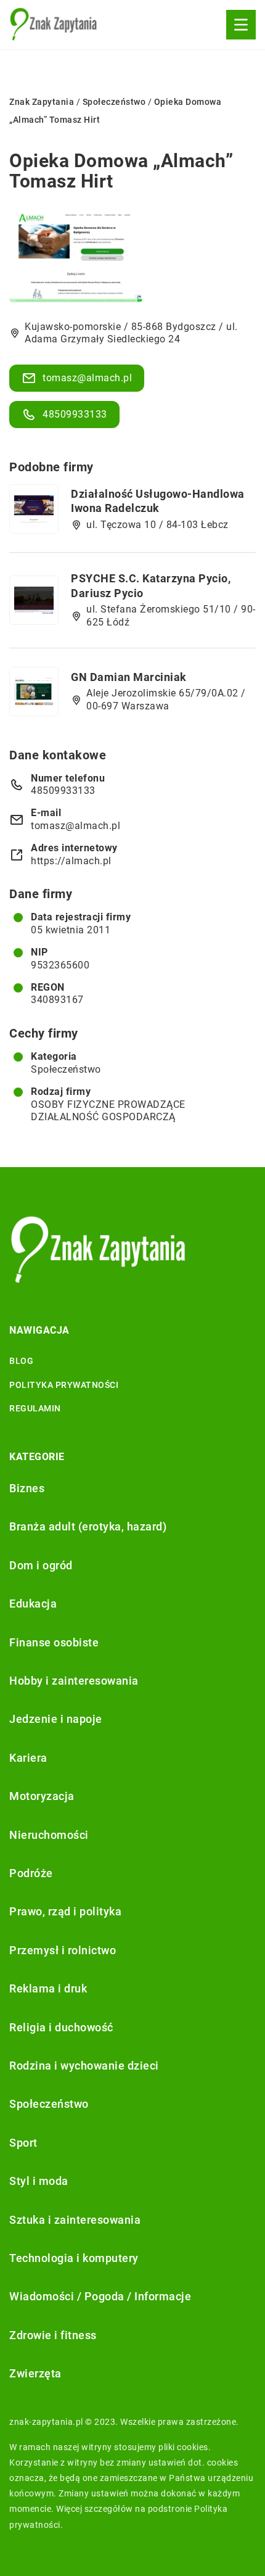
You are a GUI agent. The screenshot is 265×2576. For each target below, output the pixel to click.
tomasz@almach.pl (87, 378)
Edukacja (33, 1604)
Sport (23, 2143)
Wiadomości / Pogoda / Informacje (100, 2296)
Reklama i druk (48, 1988)
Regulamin (35, 1408)
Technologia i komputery (74, 2258)
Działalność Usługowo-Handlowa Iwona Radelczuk (158, 501)
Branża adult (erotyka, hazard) (88, 1526)
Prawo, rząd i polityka (65, 1911)
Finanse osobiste (54, 1642)
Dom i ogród (41, 1565)
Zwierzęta (35, 2373)
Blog (21, 1361)
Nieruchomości (49, 1835)
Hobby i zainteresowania (74, 1681)
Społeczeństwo (66, 1069)
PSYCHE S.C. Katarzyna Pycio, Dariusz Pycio (151, 585)
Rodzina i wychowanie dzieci (84, 2066)
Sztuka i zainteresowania (75, 2220)
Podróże (31, 1873)
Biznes (27, 1488)
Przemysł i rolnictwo (63, 1950)
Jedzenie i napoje (56, 1719)
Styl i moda (39, 2181)
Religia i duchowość (61, 2027)
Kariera (28, 1758)
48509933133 (75, 414)
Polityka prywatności (64, 1385)
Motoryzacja (42, 1796)
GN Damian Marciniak (129, 677)
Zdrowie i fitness (53, 2335)
